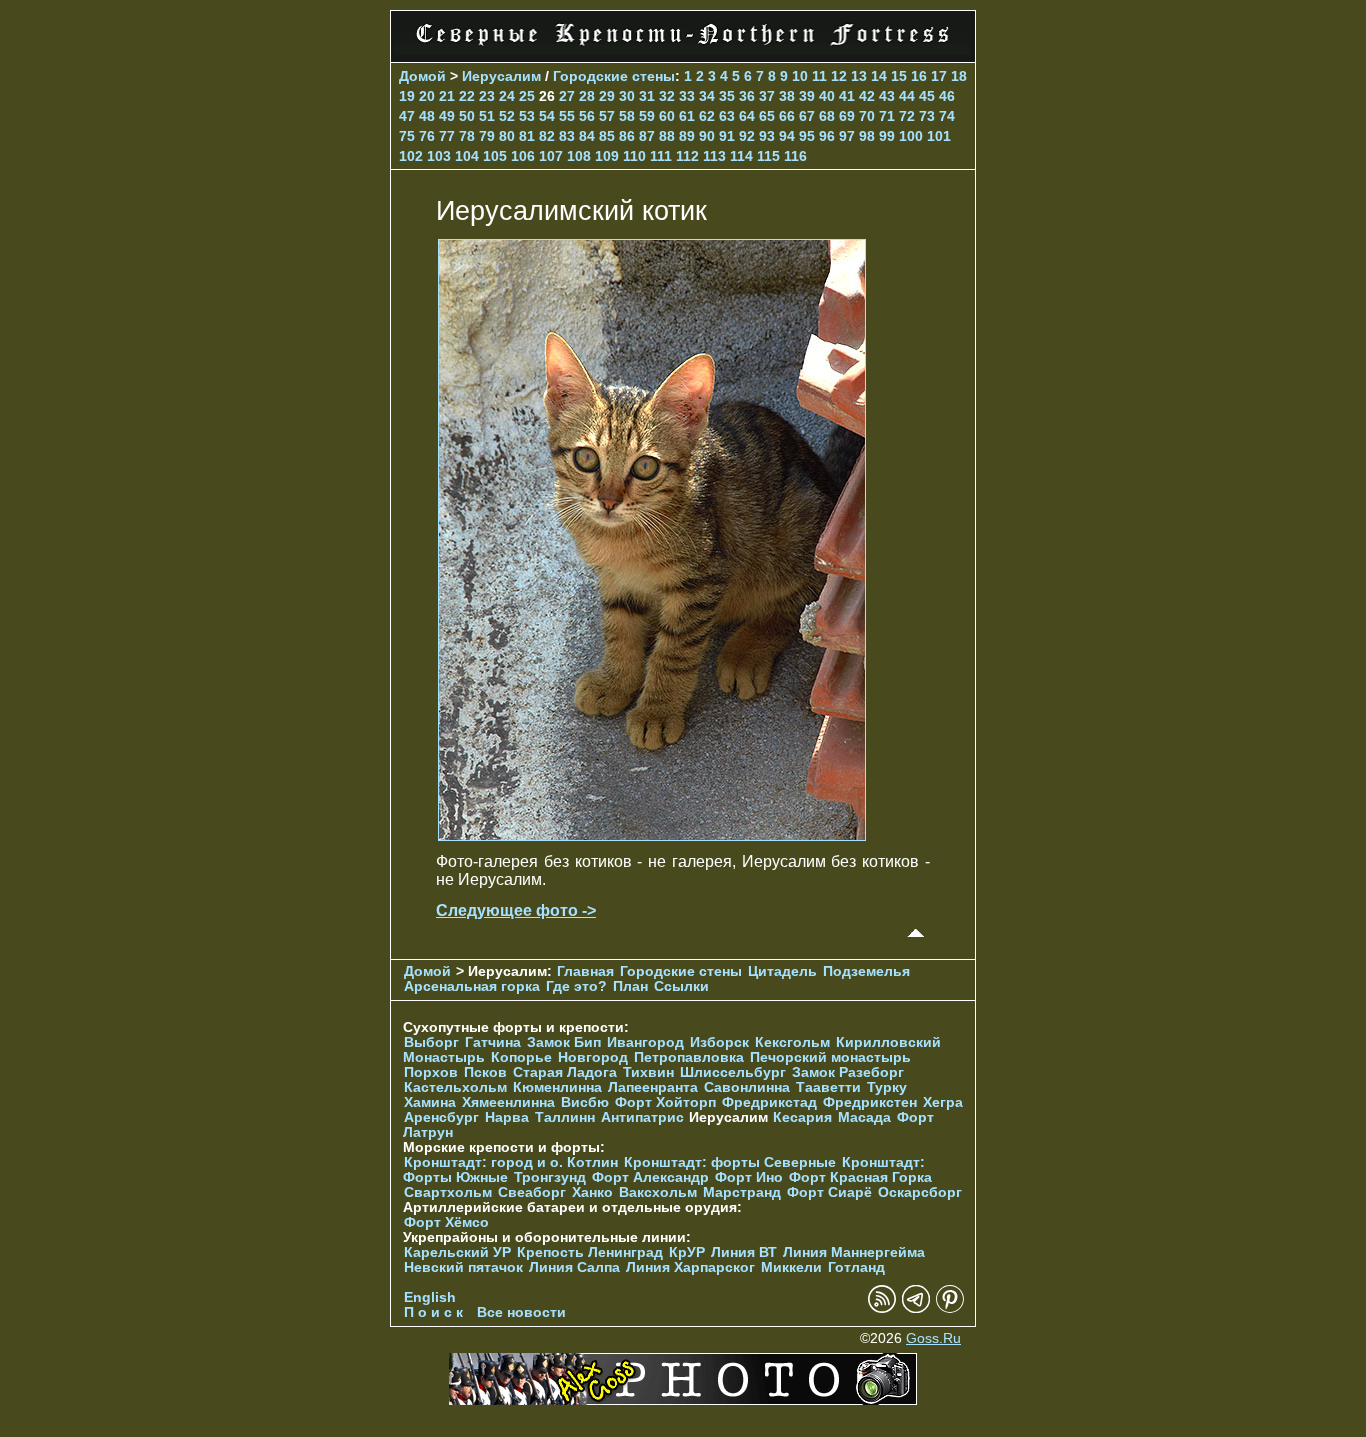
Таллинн (565, 1117)
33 (687, 96)
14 (879, 76)
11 (819, 76)
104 (467, 156)
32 (667, 96)
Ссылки (681, 986)
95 (807, 136)
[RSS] (882, 1308)
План (630, 986)
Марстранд (742, 1192)
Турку (887, 1087)
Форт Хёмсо (446, 1222)
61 (687, 116)
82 (547, 136)
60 (667, 116)
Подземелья (866, 971)
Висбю (585, 1102)
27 (567, 96)
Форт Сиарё (829, 1192)
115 (768, 156)
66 (787, 116)
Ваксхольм (658, 1192)
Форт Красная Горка (860, 1177)
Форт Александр (650, 1177)
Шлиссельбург (733, 1072)
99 (887, 136)
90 (707, 136)
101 (939, 136)
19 (407, 96)
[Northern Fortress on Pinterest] (950, 1308)
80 (507, 136)
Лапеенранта (653, 1087)
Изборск (719, 1042)
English (430, 1297)
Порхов (431, 1072)
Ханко (592, 1192)
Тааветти (828, 1087)
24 (507, 96)
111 (661, 156)
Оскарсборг (920, 1192)
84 (587, 136)
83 (567, 136)
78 (467, 136)
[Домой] (683, 49)
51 (487, 116)
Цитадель (782, 971)
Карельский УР (457, 1252)
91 (727, 136)
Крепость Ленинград (590, 1252)
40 (827, 96)
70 (867, 116)
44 (907, 96)
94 (787, 136)
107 (551, 156)
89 (687, 136)
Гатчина (493, 1042)
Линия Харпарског (690, 1267)
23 (487, 96)
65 (767, 116)
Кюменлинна (557, 1087)
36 (747, 96)
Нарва (507, 1117)
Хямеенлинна (508, 1102)
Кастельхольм (455, 1087)
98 (867, 136)
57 (607, 116)
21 (447, 96)
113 (714, 156)
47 (407, 116)
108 (579, 156)
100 (911, 136)
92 (747, 136)
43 (887, 96)
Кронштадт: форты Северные (730, 1162)
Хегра (943, 1102)
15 (899, 76)
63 (727, 116)
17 (939, 76)
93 (767, 136)
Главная (585, 971)
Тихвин (648, 1072)
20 (427, 96)
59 (647, 116)
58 (627, 116)
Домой (422, 76)
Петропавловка (689, 1057)
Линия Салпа (574, 1267)
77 (447, 136)
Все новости (521, 1312)
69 (847, 116)
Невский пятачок (463, 1267)
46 (947, 96)
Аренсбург (441, 1117)
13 (859, 76)
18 (959, 76)
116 (795, 156)
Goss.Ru (933, 1338)
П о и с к (433, 1312)
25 (527, 96)
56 (587, 116)
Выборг (431, 1042)
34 (707, 96)
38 (787, 96)
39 (807, 96)
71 (887, 116)
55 (567, 116)
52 (507, 116)
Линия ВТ (744, 1252)
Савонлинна (747, 1087)
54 (547, 116)
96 (827, 136)
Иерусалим (501, 76)
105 (495, 156)
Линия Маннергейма (854, 1252)
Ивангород (645, 1042)
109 (607, 156)
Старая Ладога (565, 1072)
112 (687, 156)
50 (467, 116)
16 (919, 76)
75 (407, 136)
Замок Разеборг (848, 1072)
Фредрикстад (769, 1102)
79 (487, 136)
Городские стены (614, 76)
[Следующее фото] (652, 835)
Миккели (791, 1267)
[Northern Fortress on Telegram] (916, 1308)
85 (607, 136)
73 (927, 116)
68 (827, 116)
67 (807, 116)
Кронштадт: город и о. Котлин (511, 1162)
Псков (485, 1072)
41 (847, 96)
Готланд (856, 1267)
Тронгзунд (550, 1177)
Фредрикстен (870, 1102)
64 (747, 116)
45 (927, 96)
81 (527, 136)
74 (947, 116)
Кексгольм (792, 1042)
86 (627, 136)
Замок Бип (564, 1042)
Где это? (576, 986)
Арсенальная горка (472, 986)
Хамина (430, 1102)
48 (427, 116)
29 (607, 96)
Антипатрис (642, 1117)
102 (411, 156)
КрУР (687, 1252)
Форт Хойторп (665, 1102)
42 (867, 96)
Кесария (802, 1117)
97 (847, 136)
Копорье (521, 1057)
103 (439, 156)
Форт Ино (749, 1177)
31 (647, 96)
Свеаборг (532, 1192)
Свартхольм (448, 1192)
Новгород (593, 1057)
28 (587, 96)
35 (727, 96)
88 (667, 136)
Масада (864, 1117)
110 (634, 156)
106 (523, 156)
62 (707, 116)
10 (800, 76)
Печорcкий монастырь (830, 1057)
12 (839, 76)
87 (647, 136)
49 (447, 116)
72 (907, 116)
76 (427, 136)
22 (467, 96)
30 (627, 96)
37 (767, 96)
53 (527, 116)
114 (741, 156)
